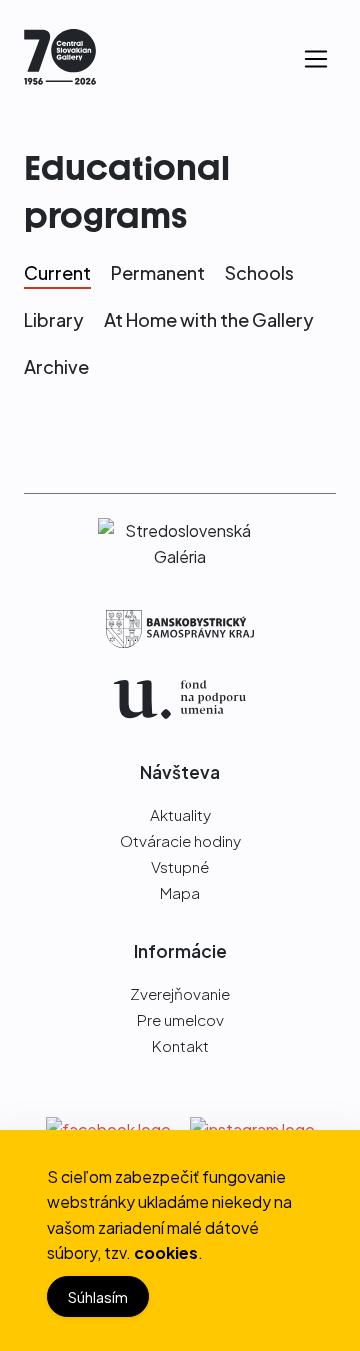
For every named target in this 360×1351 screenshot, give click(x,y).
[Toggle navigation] (316, 59)
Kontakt (180, 1045)
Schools (259, 272)
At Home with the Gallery (209, 319)
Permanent (158, 272)
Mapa (180, 892)
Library (54, 319)
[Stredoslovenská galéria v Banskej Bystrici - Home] (60, 59)
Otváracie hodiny (180, 840)
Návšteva (180, 772)
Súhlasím (98, 1296)
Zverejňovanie (180, 993)
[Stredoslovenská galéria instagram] (252, 1127)
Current (57, 272)
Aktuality (180, 814)
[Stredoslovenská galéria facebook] (110, 1127)
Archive (56, 366)
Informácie (180, 951)
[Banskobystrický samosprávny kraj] (180, 629)
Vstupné (180, 866)
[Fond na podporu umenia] (180, 699)
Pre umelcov (180, 1019)
